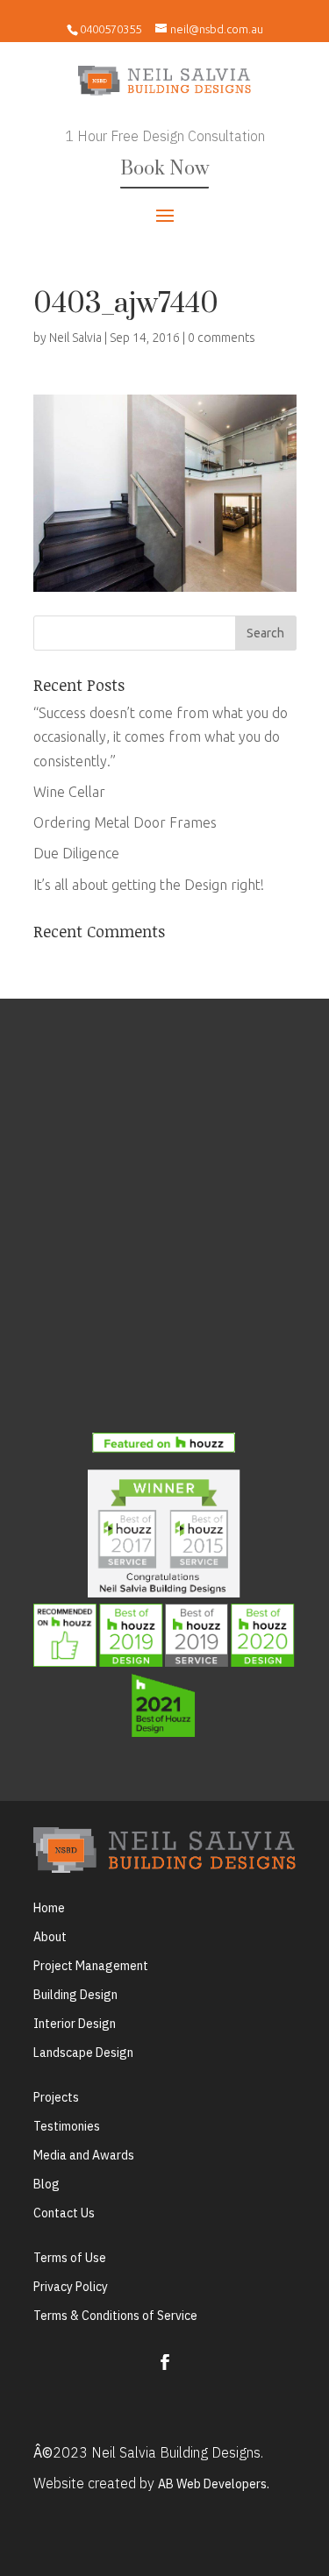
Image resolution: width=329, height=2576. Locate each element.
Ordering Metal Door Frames (125, 822)
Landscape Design (83, 2053)
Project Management (91, 1966)
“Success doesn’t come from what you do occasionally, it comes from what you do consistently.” (161, 737)
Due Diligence (76, 853)
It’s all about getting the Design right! (149, 885)
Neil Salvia (75, 338)
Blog (46, 2184)
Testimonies (67, 2126)
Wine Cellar (69, 792)
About (50, 1937)
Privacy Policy (71, 2287)
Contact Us (64, 2213)
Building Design (75, 1995)
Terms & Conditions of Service (115, 2316)
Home (49, 1908)
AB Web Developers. (214, 2484)
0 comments (222, 338)
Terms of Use (70, 2258)
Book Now (164, 169)
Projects (56, 2097)
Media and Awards (84, 2155)
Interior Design (75, 2024)
